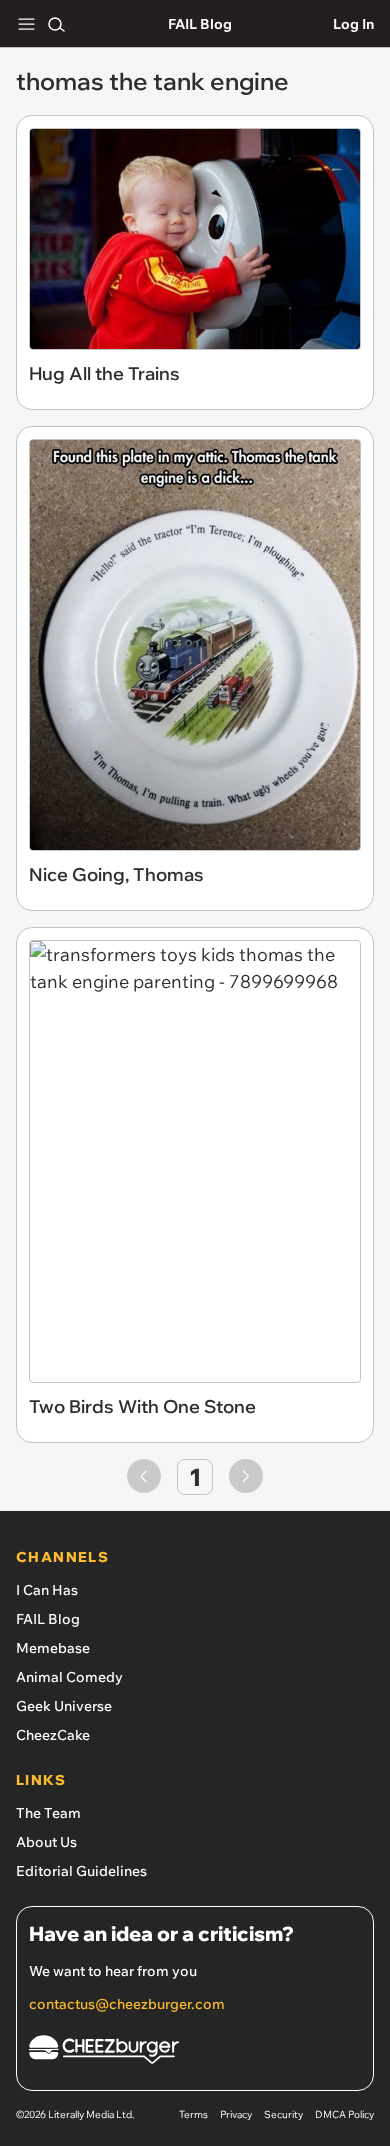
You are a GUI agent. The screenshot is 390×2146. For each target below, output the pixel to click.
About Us (46, 1842)
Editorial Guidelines (81, 1871)
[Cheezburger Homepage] (195, 2052)
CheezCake (53, 1735)
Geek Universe (64, 1706)
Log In (353, 24)
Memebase (53, 1648)
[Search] (56, 24)
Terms (193, 2114)
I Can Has (47, 1590)
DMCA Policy (344, 2114)
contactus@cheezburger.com (127, 2004)
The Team (48, 1813)
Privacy (236, 2114)
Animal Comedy (69, 1677)
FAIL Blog (200, 24)
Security (283, 2114)
